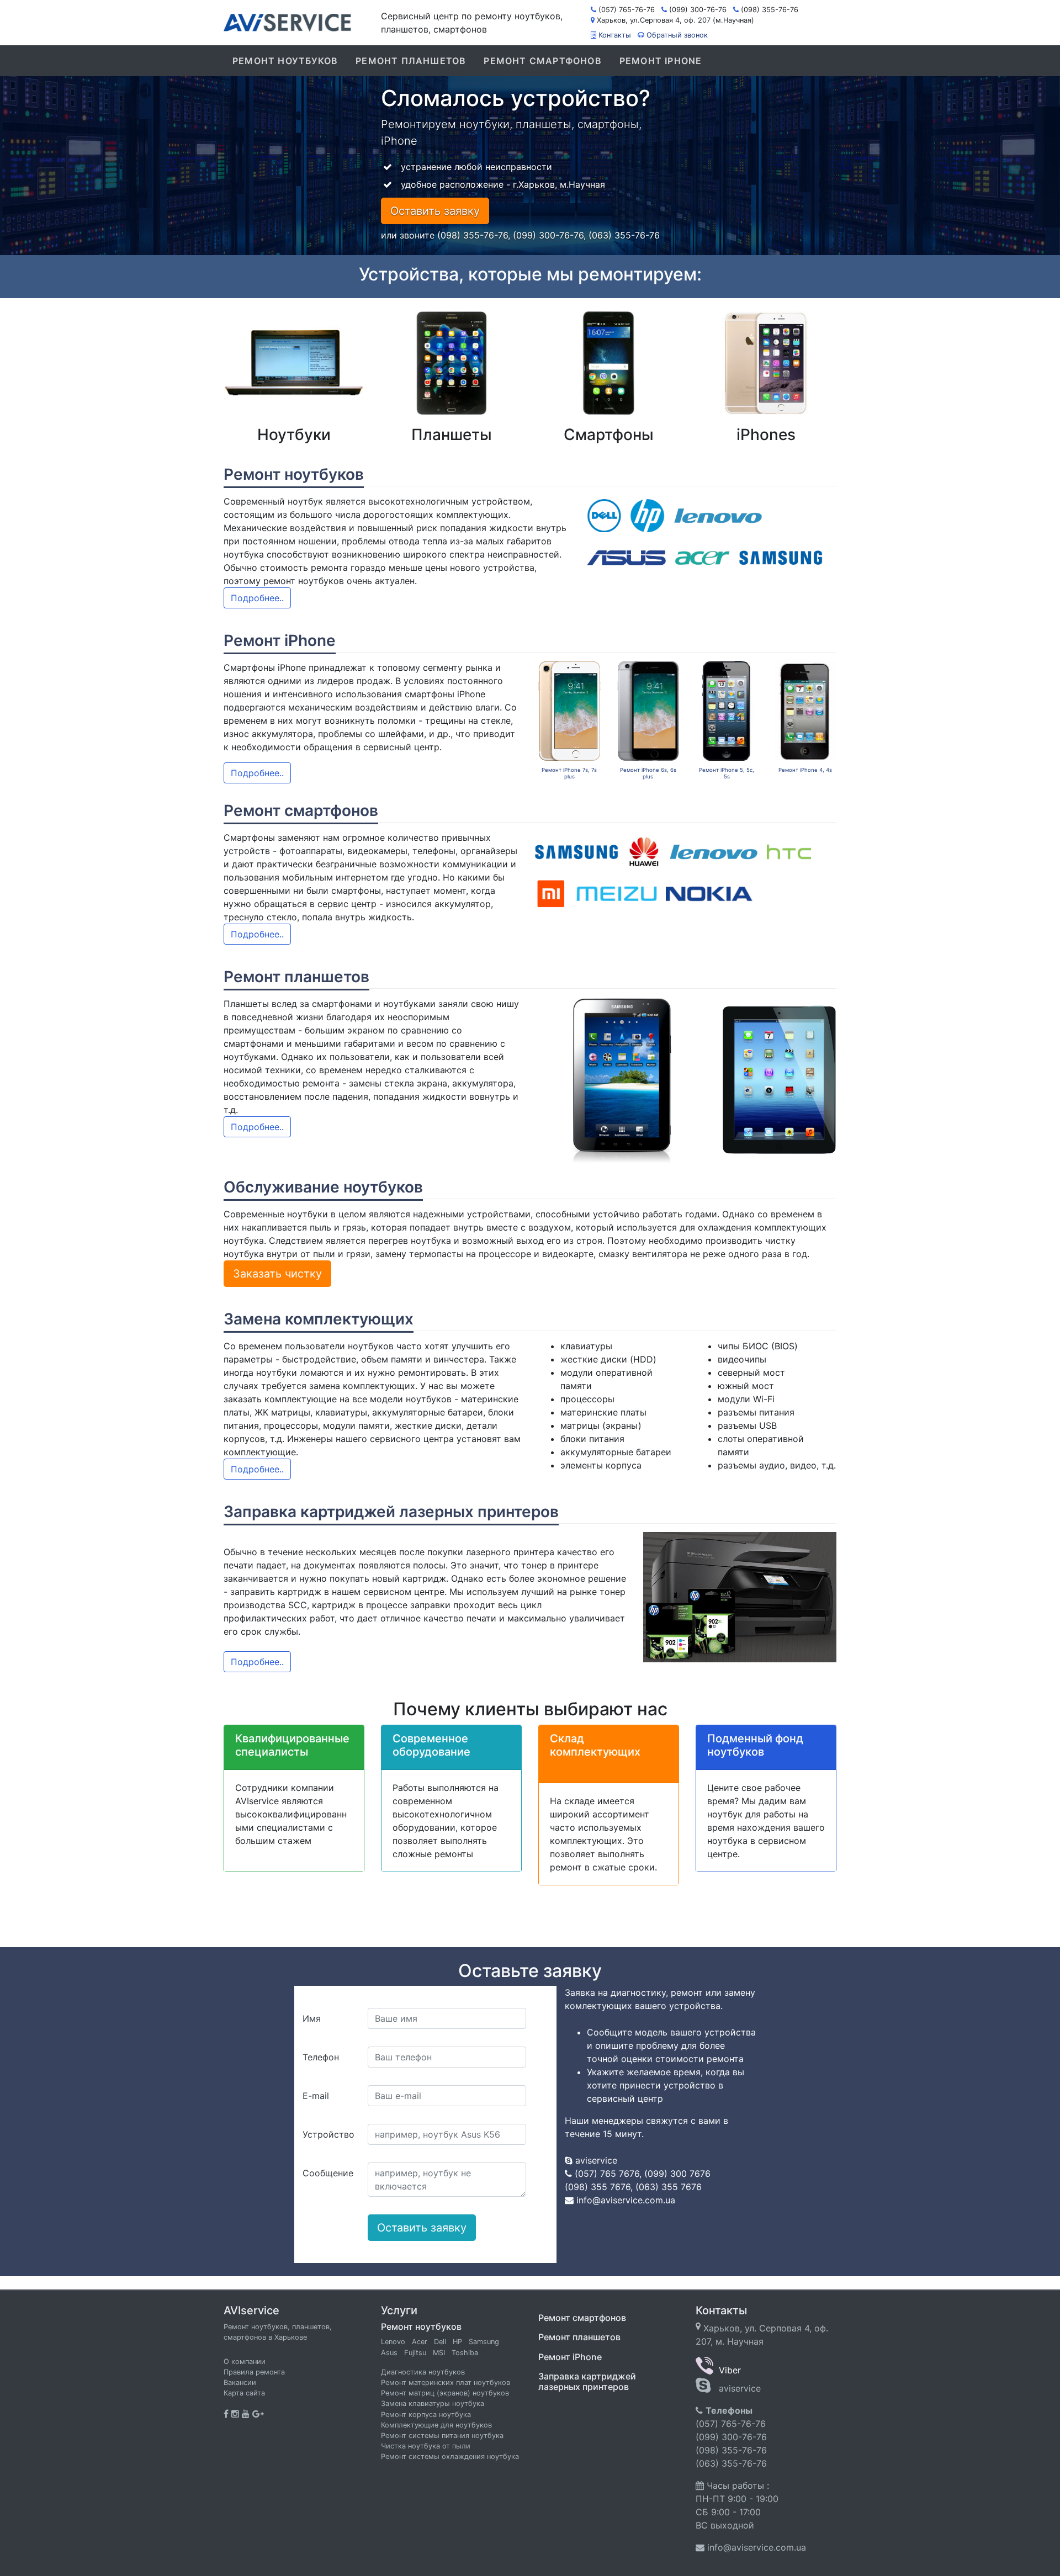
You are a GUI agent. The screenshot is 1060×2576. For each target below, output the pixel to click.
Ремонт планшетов (411, 61)
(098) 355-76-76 (770, 10)
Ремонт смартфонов (542, 61)
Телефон (321, 2057)
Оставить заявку (435, 211)
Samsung (484, 2342)
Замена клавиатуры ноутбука (433, 2403)
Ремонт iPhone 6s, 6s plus (648, 773)
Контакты (615, 35)
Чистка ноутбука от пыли (426, 2446)
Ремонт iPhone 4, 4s (805, 770)
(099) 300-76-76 (698, 10)
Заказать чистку (277, 1274)
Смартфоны (609, 434)
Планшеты (452, 434)
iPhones (766, 434)
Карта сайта (244, 2393)
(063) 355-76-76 (731, 2463)
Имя (312, 2018)
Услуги (399, 2310)
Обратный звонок (677, 35)
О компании (245, 2362)
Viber (727, 2370)
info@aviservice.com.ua (757, 2547)
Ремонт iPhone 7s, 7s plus (569, 773)
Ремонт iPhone (661, 61)
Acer (420, 2342)
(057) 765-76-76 (627, 10)
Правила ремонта (254, 2372)
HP (457, 2342)
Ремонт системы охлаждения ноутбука (450, 2456)
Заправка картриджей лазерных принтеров (587, 2381)
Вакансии (240, 2382)
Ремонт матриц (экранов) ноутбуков (445, 2393)
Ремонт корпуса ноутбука (426, 2415)
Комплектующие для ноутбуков (436, 2425)
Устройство (328, 2134)
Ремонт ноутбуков (285, 61)
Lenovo (393, 2342)
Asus (389, 2353)
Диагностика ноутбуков (423, 2372)
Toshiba (465, 2353)
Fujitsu (415, 2353)
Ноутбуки (294, 434)
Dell (440, 2342)
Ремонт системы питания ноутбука (442, 2435)
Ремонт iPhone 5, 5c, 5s (727, 773)
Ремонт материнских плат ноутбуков (446, 2382)
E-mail (316, 2096)
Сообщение (328, 2173)
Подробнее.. (257, 598)
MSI (439, 2353)
